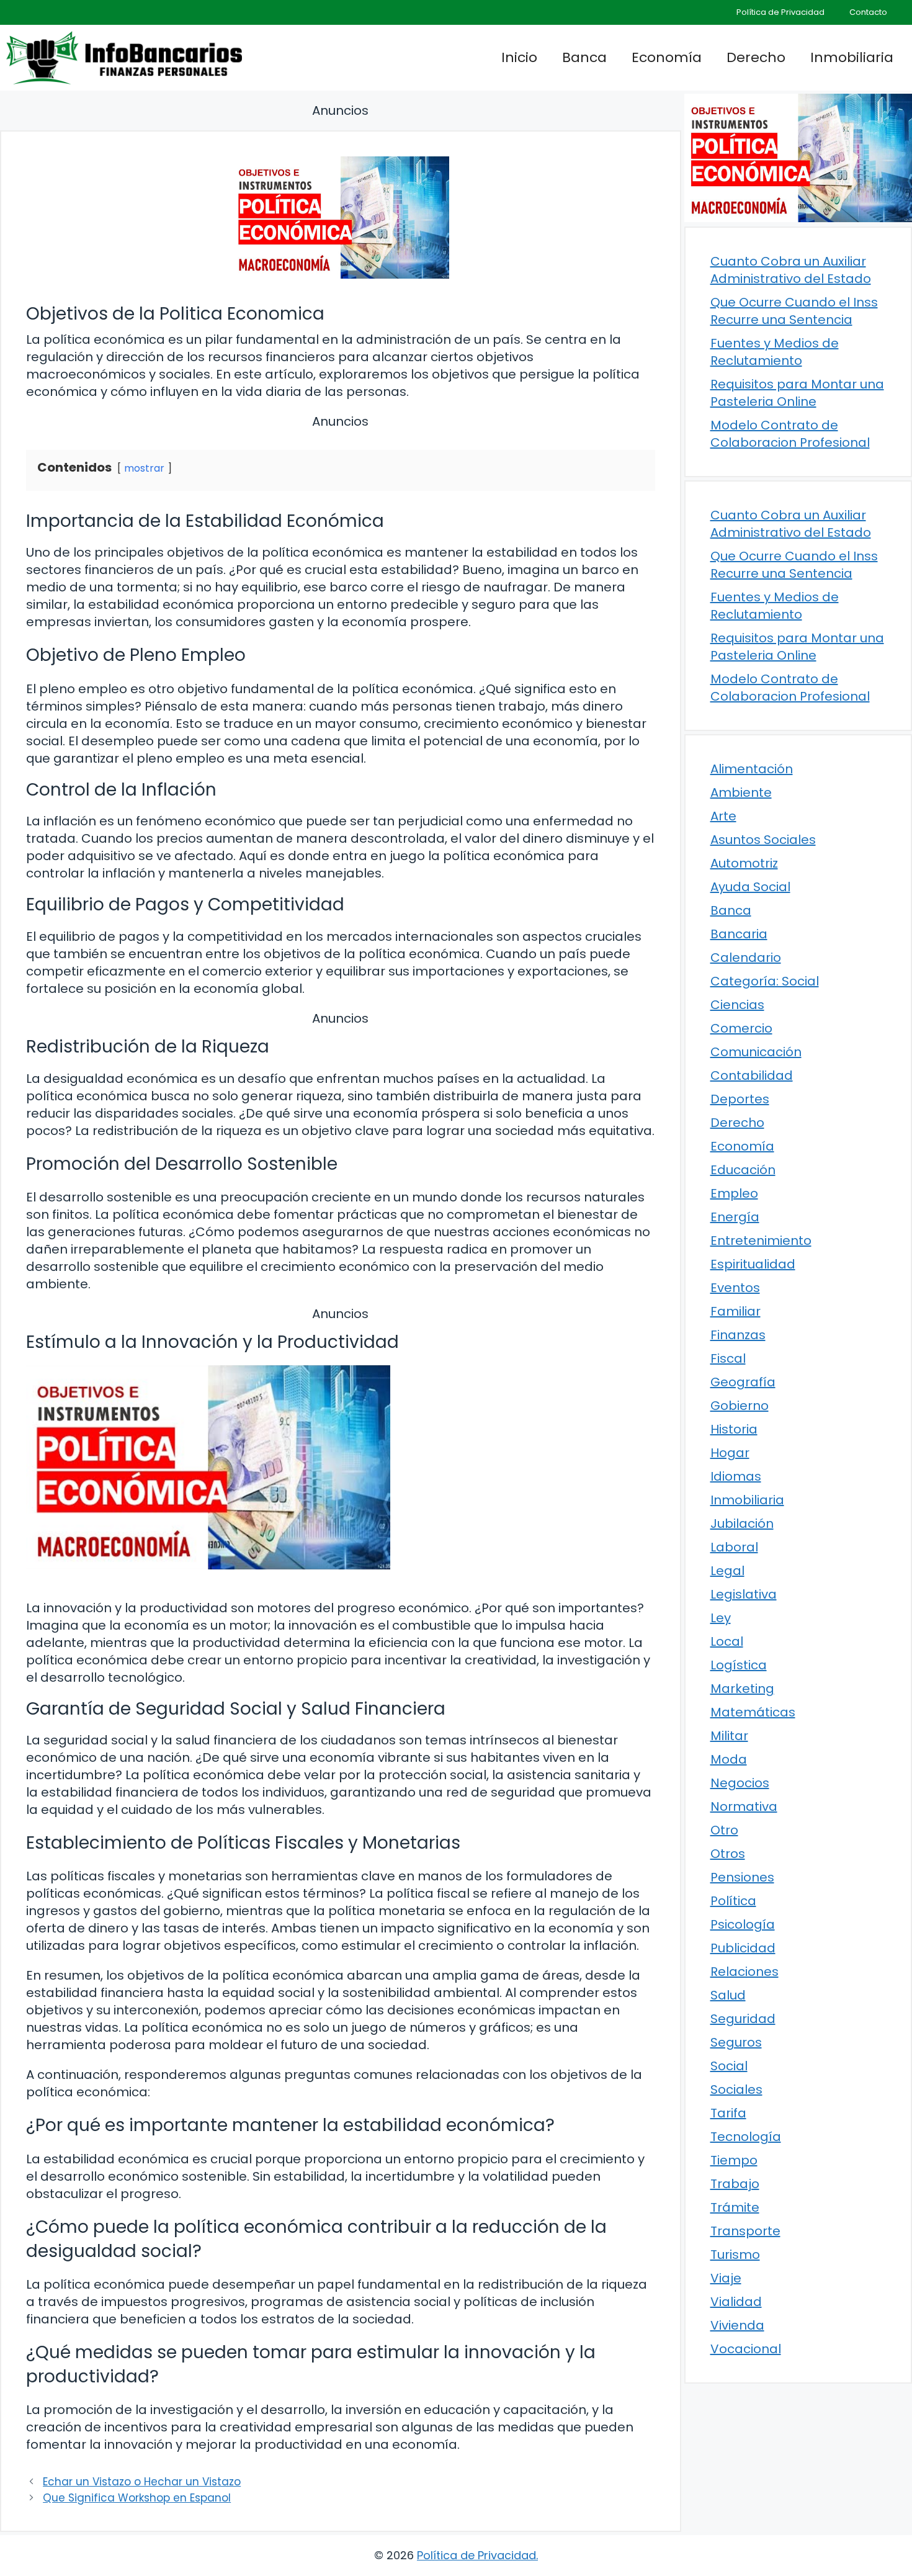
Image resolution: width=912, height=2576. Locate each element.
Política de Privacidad (780, 12)
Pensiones (742, 1877)
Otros (728, 1854)
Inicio (519, 57)
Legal (727, 1571)
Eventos (735, 1288)
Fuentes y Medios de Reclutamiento (775, 352)
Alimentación (752, 769)
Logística (739, 1665)
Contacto (868, 12)
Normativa (744, 1806)
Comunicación (756, 1052)
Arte (723, 816)
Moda (729, 1759)
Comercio (741, 1028)
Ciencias (737, 1005)
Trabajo (735, 2184)
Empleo (734, 1193)
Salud (728, 1995)
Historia (734, 1429)
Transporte (745, 2231)
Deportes (740, 1099)
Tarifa (728, 2113)
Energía (735, 1217)
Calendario (746, 958)
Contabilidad (752, 1075)
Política (733, 1901)
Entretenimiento (761, 1241)
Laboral (734, 1547)
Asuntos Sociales (763, 840)
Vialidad (736, 2302)
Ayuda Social (750, 887)
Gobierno (740, 1406)
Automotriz (744, 863)
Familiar (735, 1311)
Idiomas (736, 1476)
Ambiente (741, 792)
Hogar (730, 1453)
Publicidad (743, 1948)
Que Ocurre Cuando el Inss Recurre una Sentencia (794, 311)
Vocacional (746, 2349)
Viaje (726, 2278)
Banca (584, 57)
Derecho (756, 57)
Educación (743, 1170)
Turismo (735, 2255)
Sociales (736, 2089)
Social (729, 2066)
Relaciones (744, 1972)
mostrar (144, 468)
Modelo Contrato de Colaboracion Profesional (790, 434)
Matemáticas (753, 1712)
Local (727, 1641)
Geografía (743, 1382)
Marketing (742, 1689)
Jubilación (742, 1524)
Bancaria (739, 934)
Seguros (736, 2042)
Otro (724, 1830)
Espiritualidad (753, 1264)
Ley (721, 1618)
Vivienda (737, 2325)
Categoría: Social (765, 981)
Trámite (735, 2207)
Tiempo (734, 2160)
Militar (729, 1736)
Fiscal (728, 1358)
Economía (667, 57)
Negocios (740, 1783)
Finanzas (738, 1335)
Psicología (743, 1924)
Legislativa (744, 1594)
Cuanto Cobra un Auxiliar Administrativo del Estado (791, 270)
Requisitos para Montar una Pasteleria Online (797, 393)
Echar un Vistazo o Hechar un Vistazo (142, 2482)
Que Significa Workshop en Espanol (137, 2498)
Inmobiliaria (852, 57)
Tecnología (746, 2137)
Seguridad (743, 2019)
